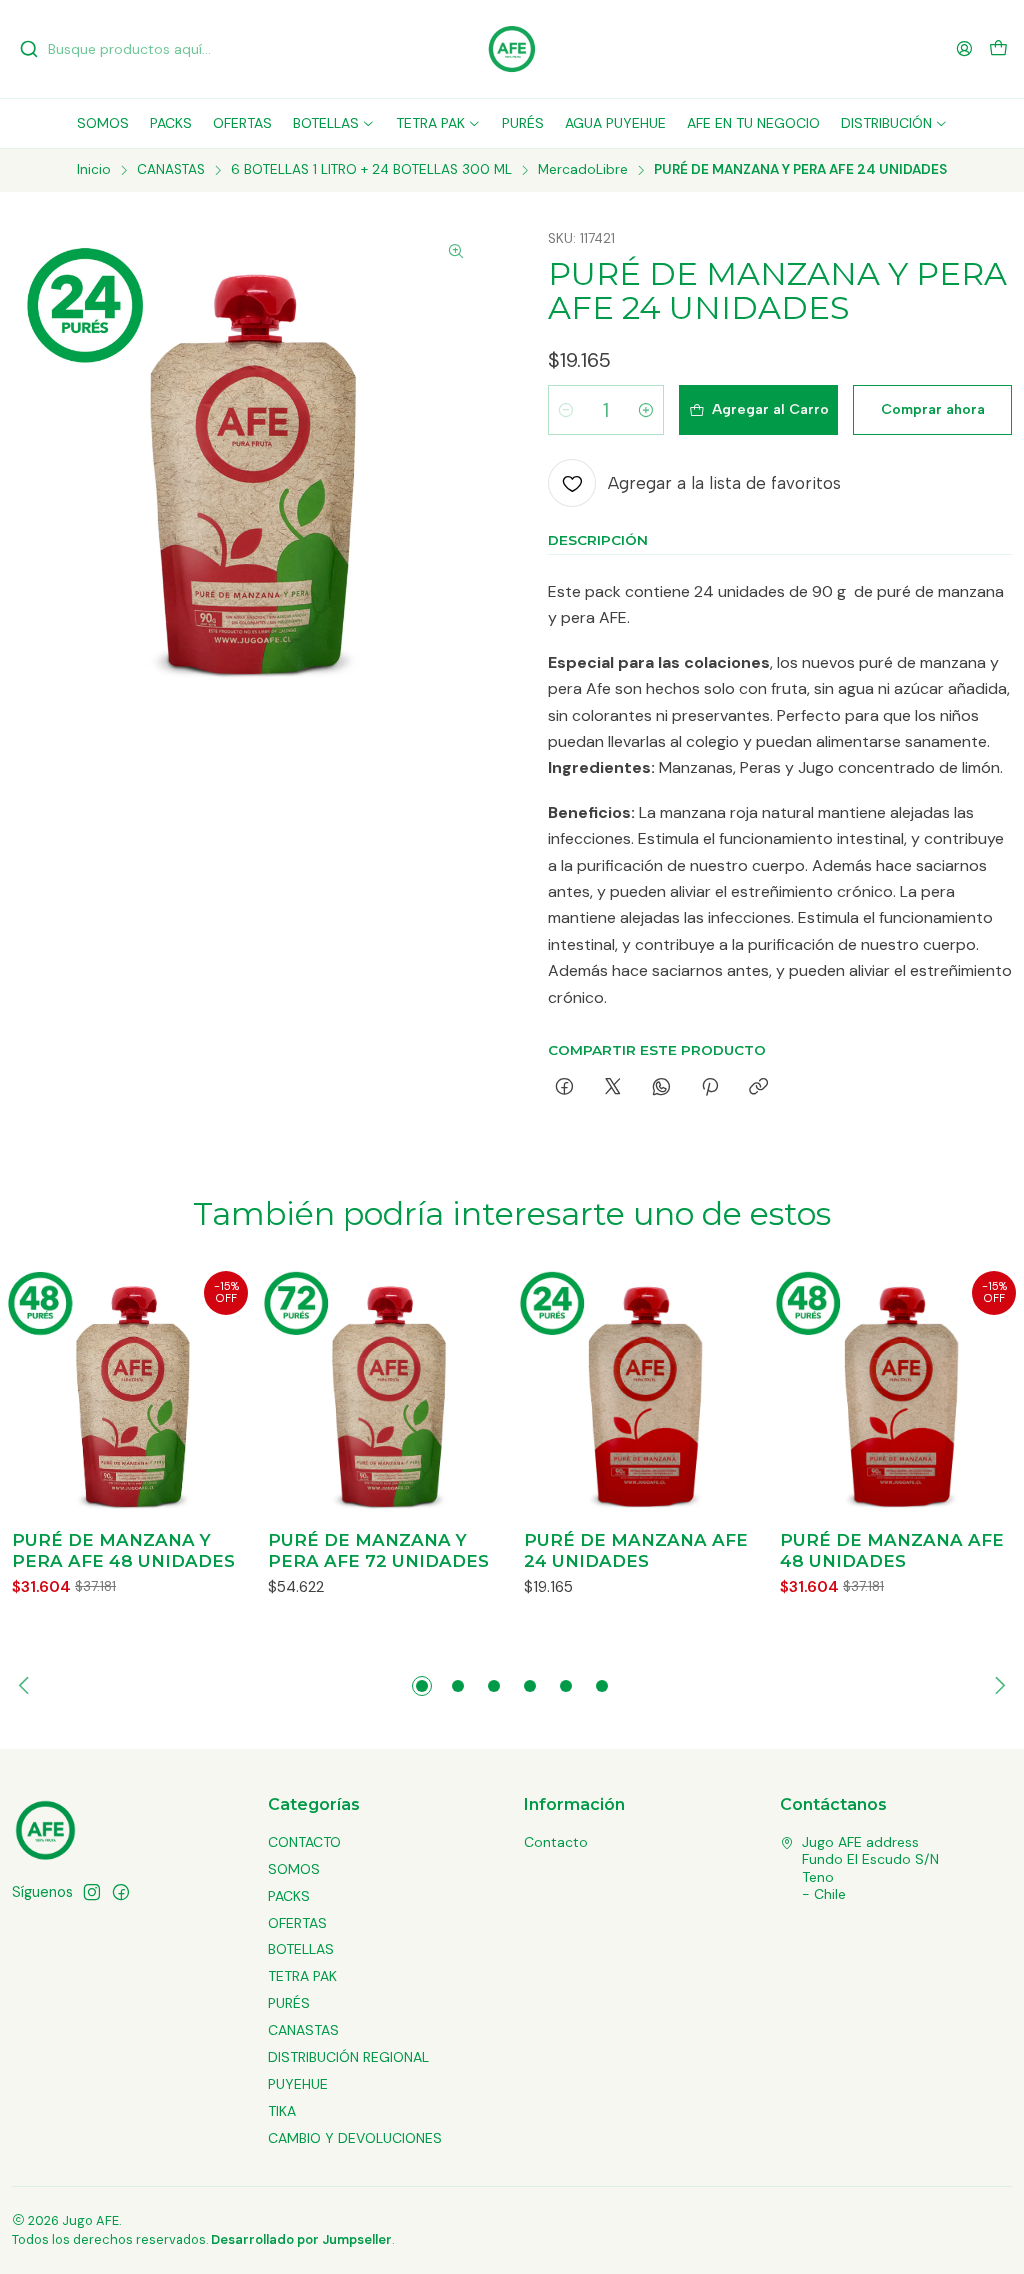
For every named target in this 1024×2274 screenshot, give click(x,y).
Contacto (556, 1842)
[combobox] (122, 49)
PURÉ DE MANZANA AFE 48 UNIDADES (892, 1550)
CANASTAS (171, 170)
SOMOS (294, 1869)
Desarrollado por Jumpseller (301, 2239)
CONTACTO (304, 1842)
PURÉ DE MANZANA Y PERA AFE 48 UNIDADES (123, 1550)
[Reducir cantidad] (566, 410)
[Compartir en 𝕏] (613, 1088)
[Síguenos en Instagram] (92, 1892)
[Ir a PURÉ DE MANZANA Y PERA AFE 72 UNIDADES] (384, 1391)
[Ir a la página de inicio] (512, 49)
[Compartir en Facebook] (564, 1088)
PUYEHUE (298, 2084)
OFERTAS (297, 1923)
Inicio (94, 170)
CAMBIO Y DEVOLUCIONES (355, 2138)
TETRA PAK (302, 1976)
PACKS (289, 1896)
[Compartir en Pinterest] (710, 1088)
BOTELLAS (301, 1949)
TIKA (282, 2111)
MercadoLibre (583, 170)
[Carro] (998, 49)
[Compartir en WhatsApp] (661, 1088)
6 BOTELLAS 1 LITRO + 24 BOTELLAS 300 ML (371, 170)
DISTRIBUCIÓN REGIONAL (348, 2057)
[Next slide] (997, 1686)
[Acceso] (964, 48)
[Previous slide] (27, 1686)
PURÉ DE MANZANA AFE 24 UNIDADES (636, 1550)
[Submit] (29, 49)
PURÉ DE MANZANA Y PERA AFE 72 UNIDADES (378, 1550)
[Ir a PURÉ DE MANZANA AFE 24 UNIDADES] (640, 1391)
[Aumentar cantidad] (646, 410)
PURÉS (289, 2003)
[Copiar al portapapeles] (758, 1088)
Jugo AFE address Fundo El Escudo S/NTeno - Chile (870, 1868)
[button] (422, 1686)
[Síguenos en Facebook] (121, 1892)
